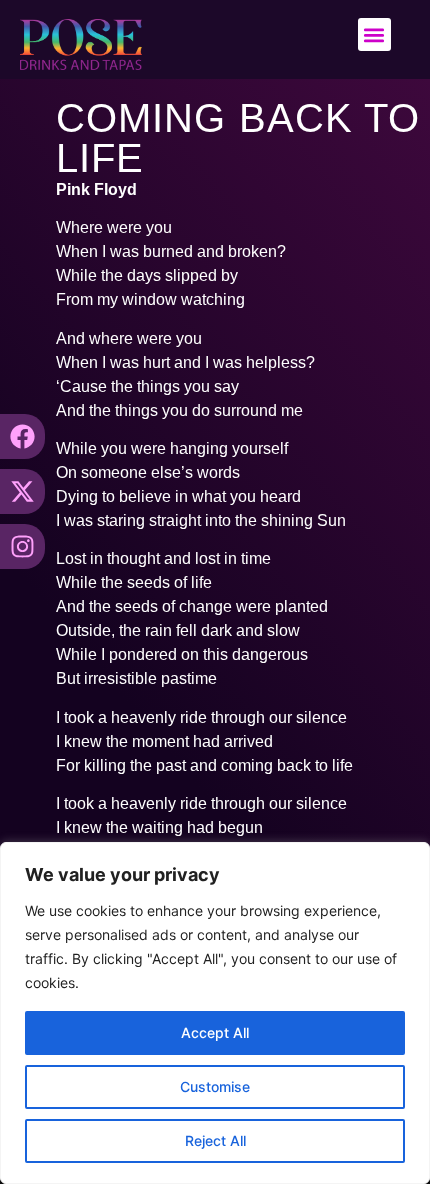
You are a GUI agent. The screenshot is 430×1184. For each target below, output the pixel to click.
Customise (215, 1086)
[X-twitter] (22, 491)
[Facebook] (22, 436)
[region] (215, 1013)
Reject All (215, 1140)
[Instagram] (22, 546)
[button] (374, 34)
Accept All (215, 1032)
